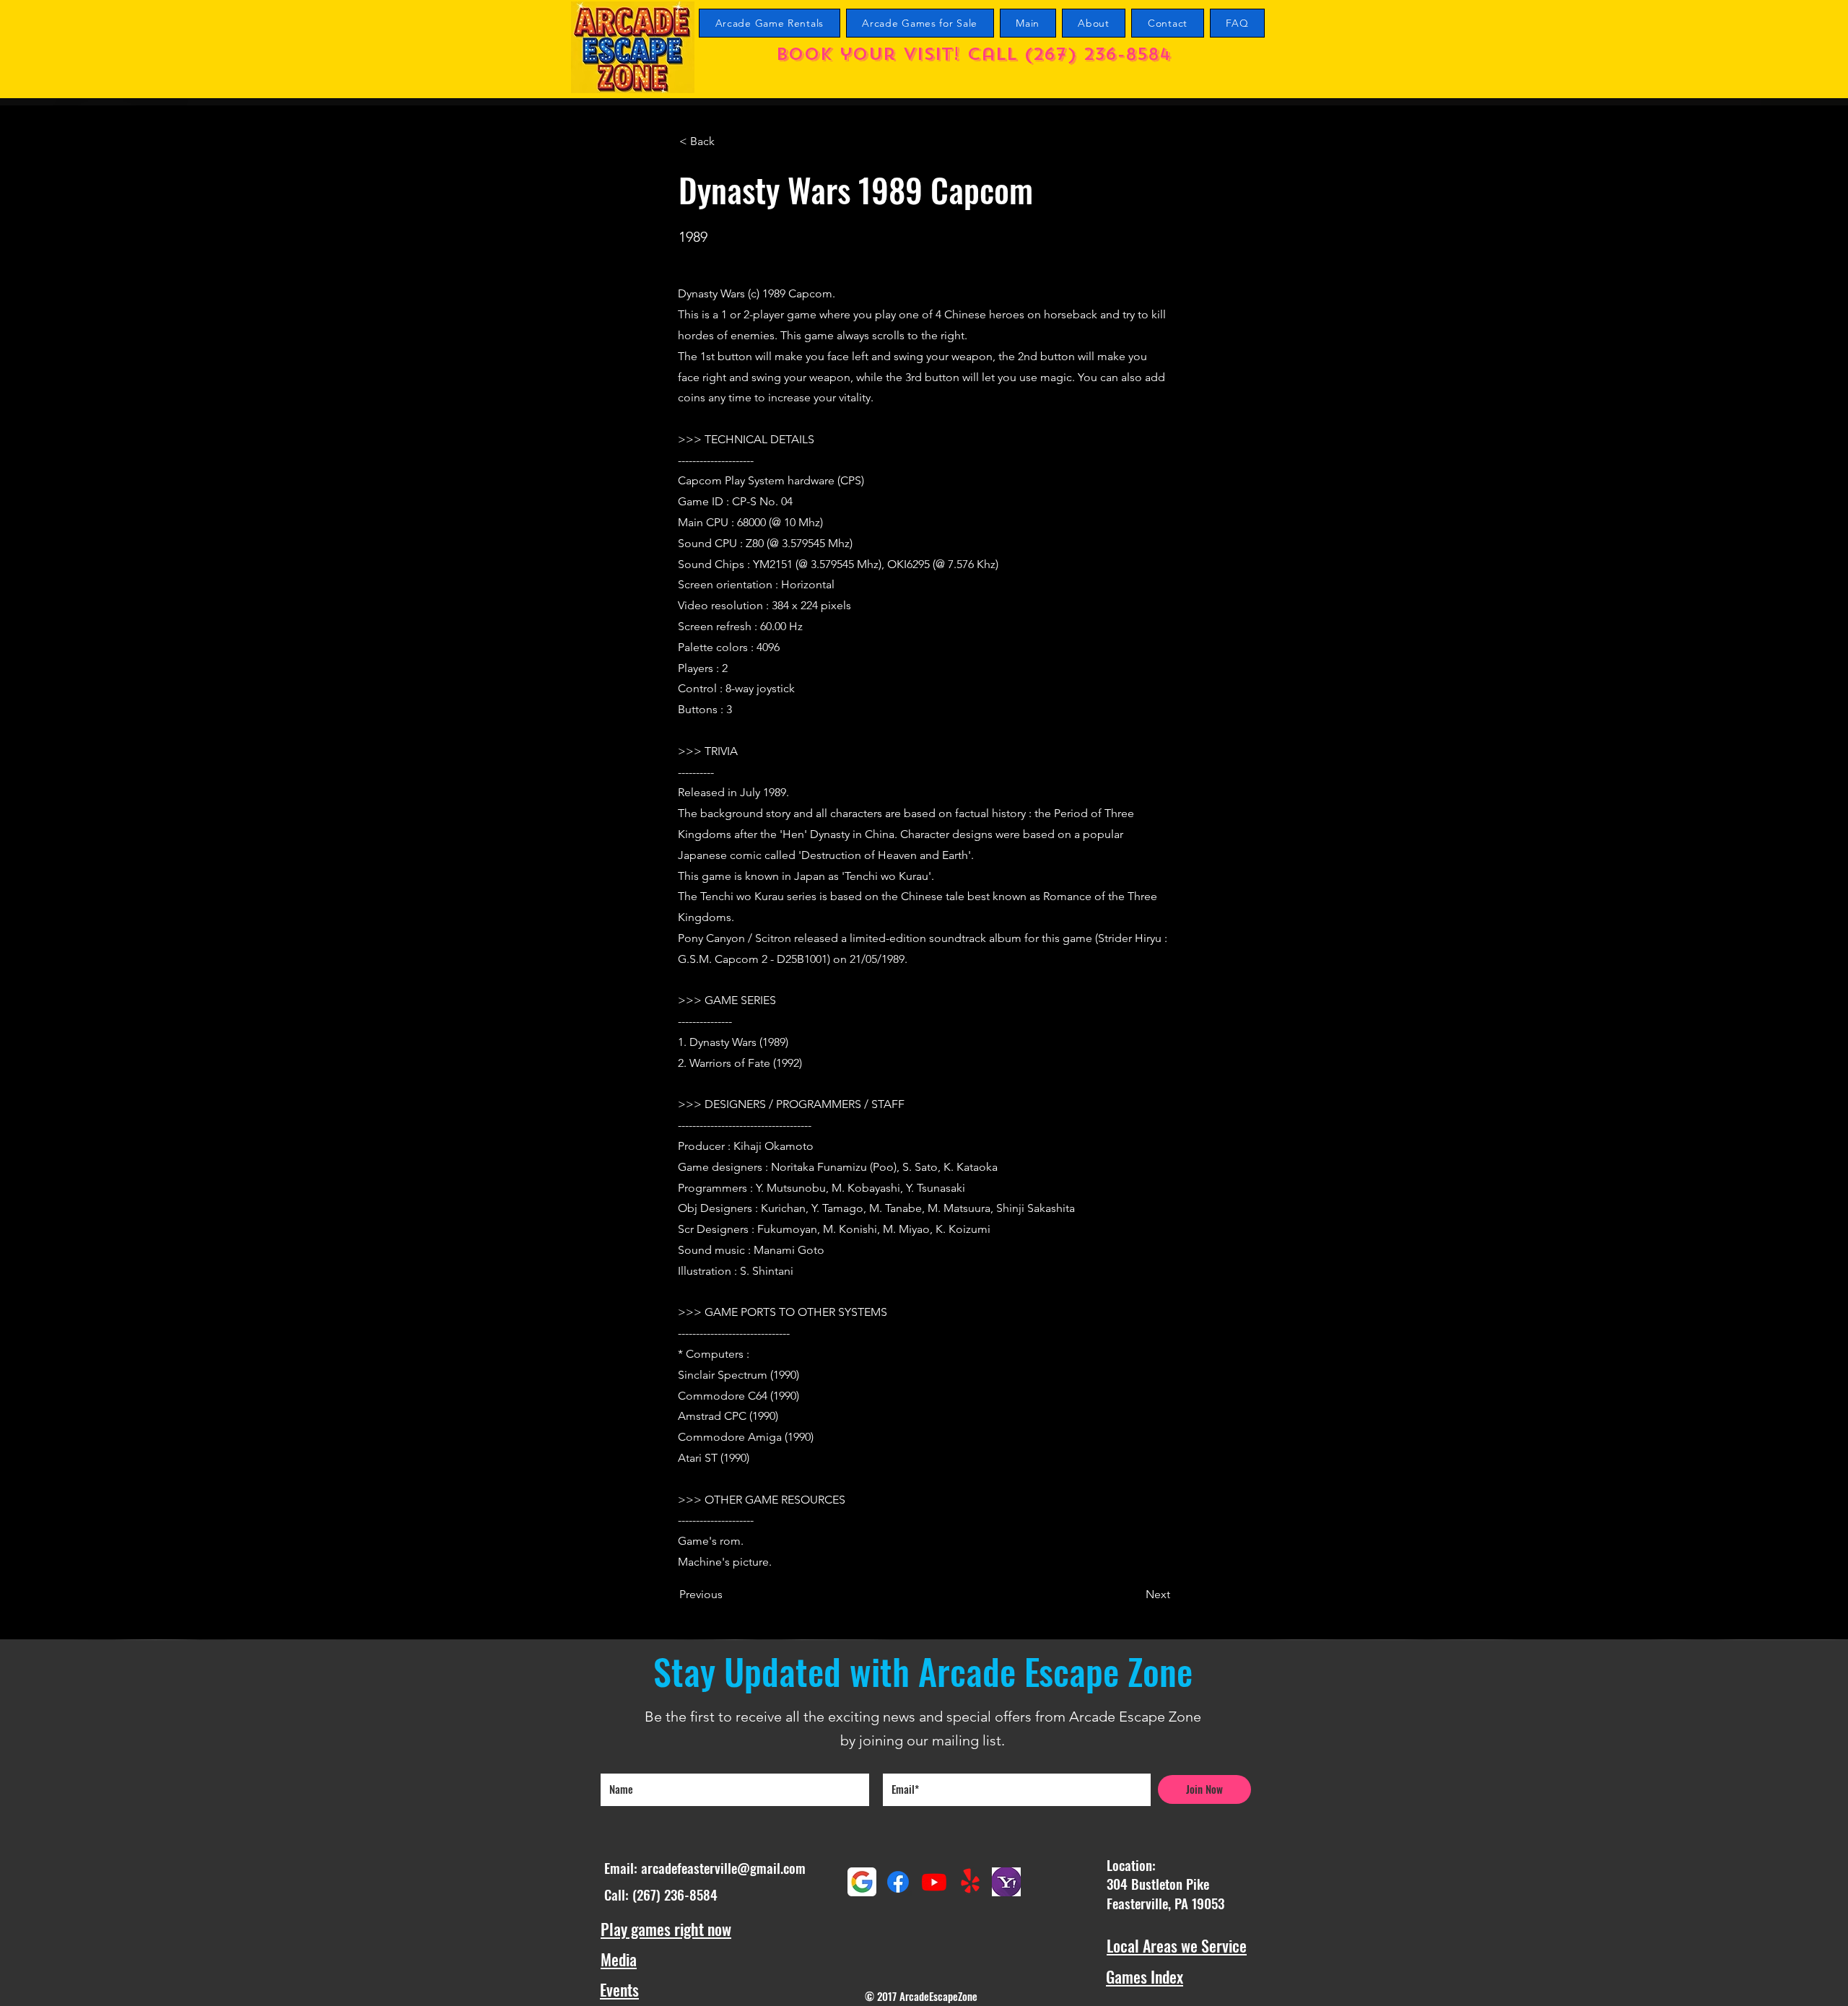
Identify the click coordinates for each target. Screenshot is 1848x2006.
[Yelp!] (970, 1882)
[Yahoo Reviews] (1006, 1882)
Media (619, 1959)
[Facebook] (898, 1882)
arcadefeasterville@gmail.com (723, 1867)
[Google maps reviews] (862, 1882)
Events (619, 1989)
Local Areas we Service (1177, 1945)
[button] (727, 141)
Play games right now (666, 1929)
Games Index (1145, 1976)
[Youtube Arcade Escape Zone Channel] (934, 1882)
